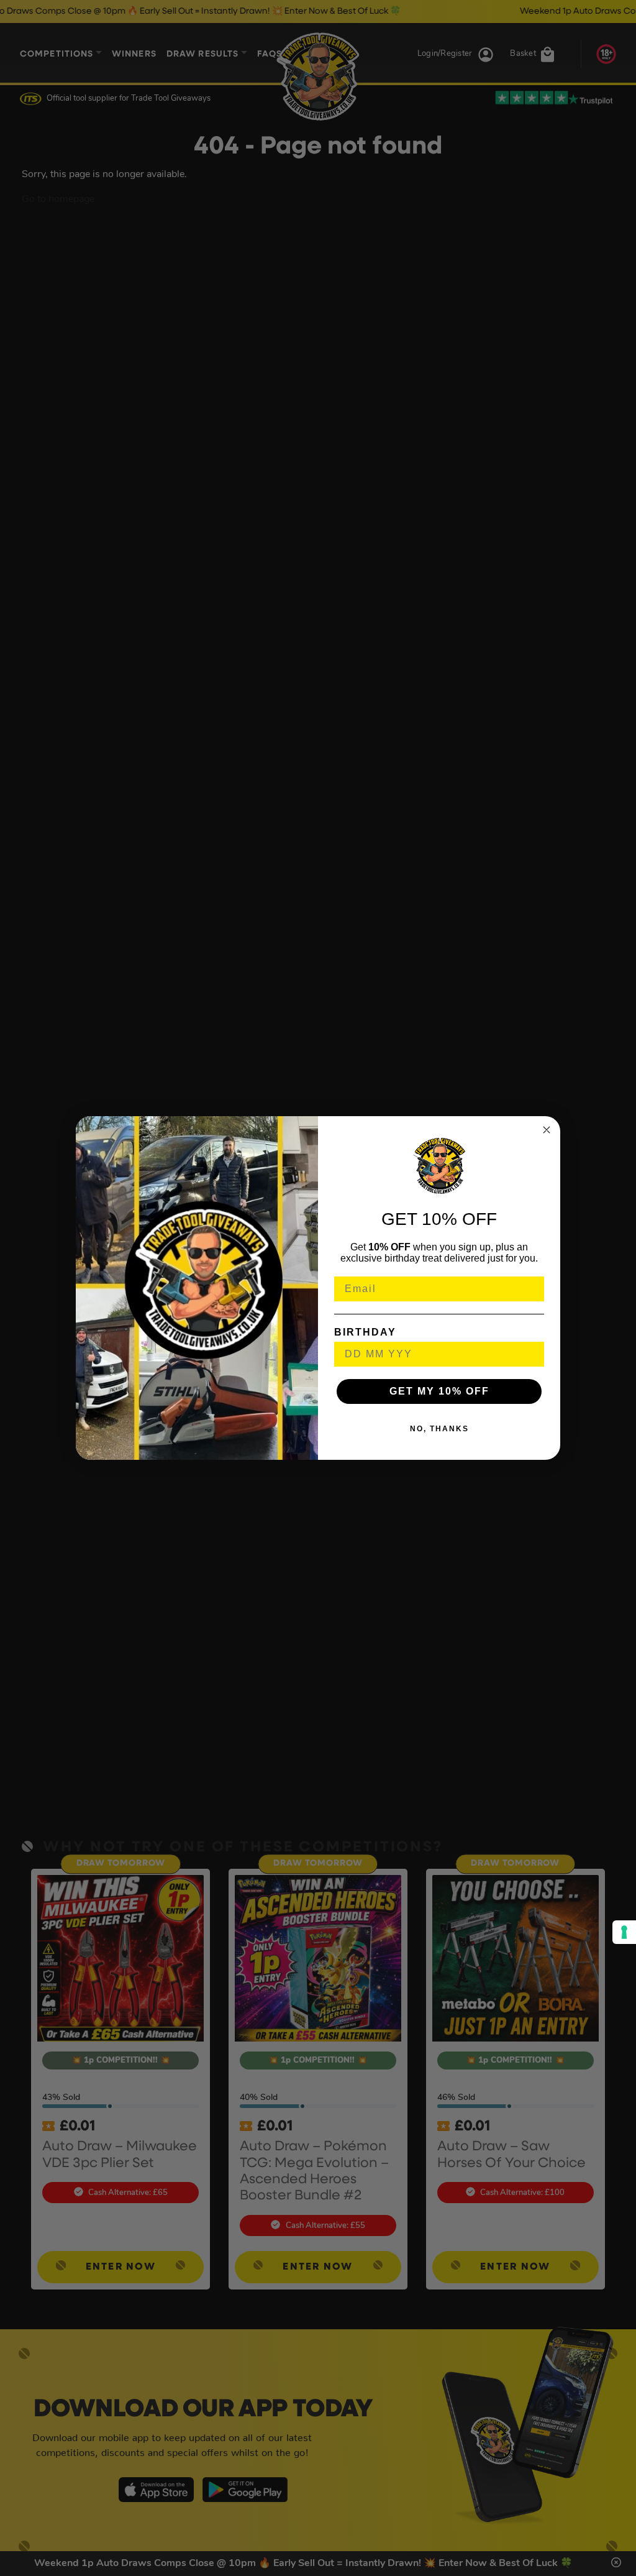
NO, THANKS (439, 1429)
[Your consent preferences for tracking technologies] (624, 1932)
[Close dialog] (547, 1130)
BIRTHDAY (365, 1332)
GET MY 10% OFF (439, 1391)
